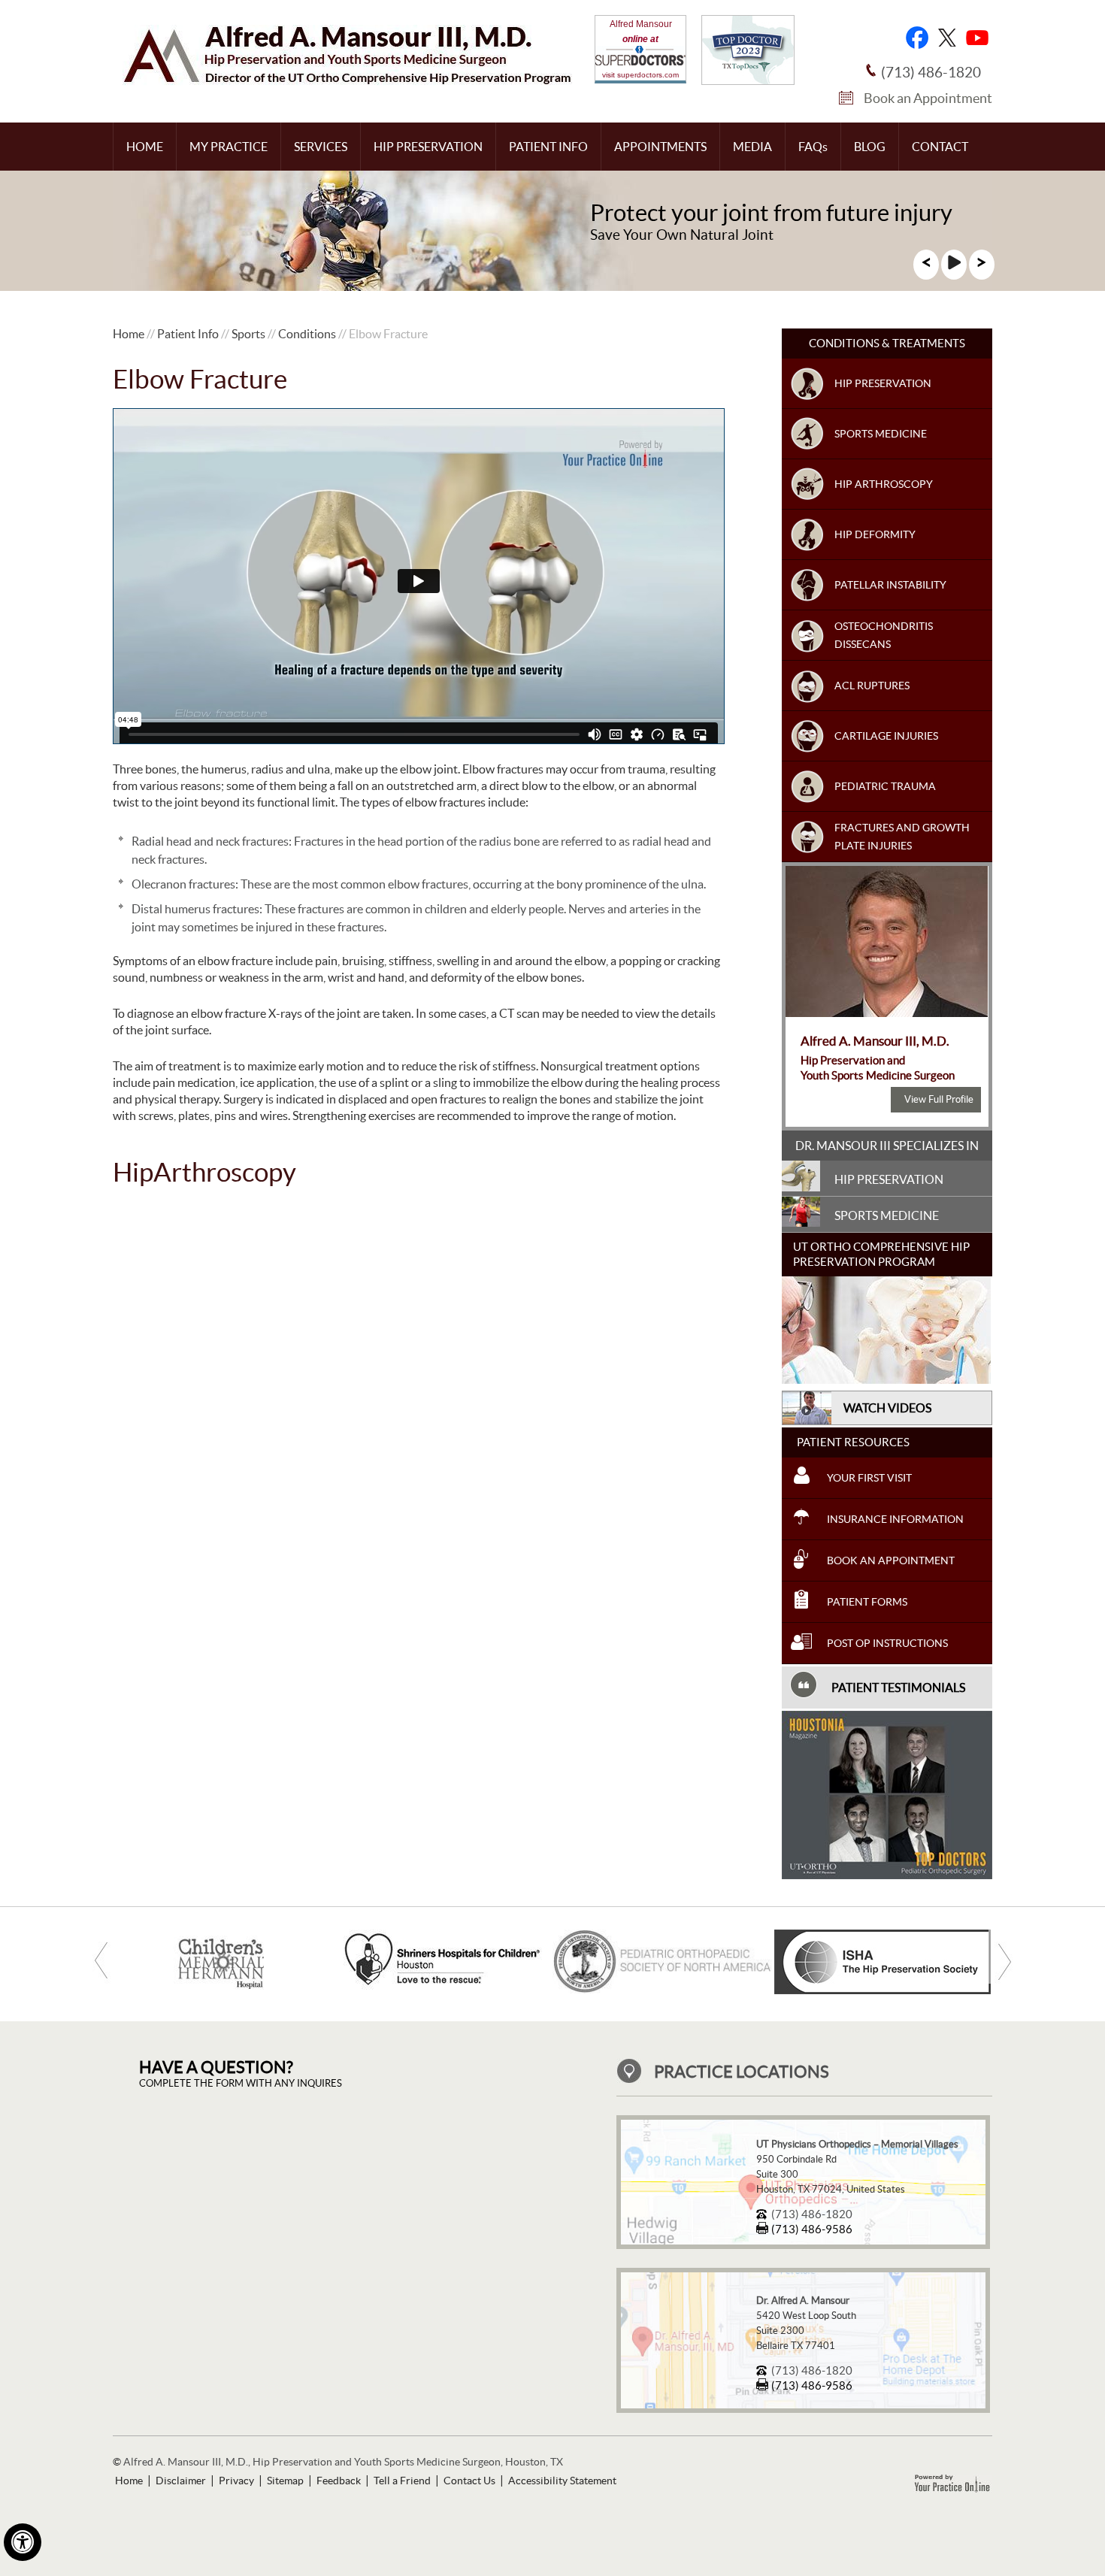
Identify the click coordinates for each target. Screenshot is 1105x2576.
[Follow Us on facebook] (917, 38)
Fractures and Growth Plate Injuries (902, 837)
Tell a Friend (402, 2481)
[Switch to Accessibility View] (23, 2542)
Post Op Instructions (887, 1643)
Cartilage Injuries (886, 736)
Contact (940, 147)
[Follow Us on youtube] (977, 38)
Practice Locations (742, 2072)
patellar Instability (890, 585)
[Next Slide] (982, 267)
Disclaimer (181, 2481)
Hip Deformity (875, 534)
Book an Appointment (928, 98)
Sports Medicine (881, 434)
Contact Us (469, 2481)
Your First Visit (869, 1478)
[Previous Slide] (926, 267)
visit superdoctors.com (640, 75)
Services (321, 147)
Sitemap (285, 2481)
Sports (248, 334)
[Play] (954, 267)
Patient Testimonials (898, 1688)
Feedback (339, 2481)
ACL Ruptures (872, 686)
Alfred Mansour (641, 24)
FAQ (813, 147)
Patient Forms (867, 1602)
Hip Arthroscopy (884, 484)
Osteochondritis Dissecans (884, 635)
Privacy (236, 2481)
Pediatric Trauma (885, 786)
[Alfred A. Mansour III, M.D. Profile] (887, 1013)
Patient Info (548, 147)
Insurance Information (895, 1519)
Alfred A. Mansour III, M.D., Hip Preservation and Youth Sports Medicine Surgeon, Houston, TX (343, 2462)
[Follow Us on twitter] (947, 38)
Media (752, 147)
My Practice (229, 147)
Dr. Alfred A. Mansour (803, 2301)
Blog (870, 147)
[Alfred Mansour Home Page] (347, 81)
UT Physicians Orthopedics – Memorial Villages (857, 2144)
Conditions (307, 334)
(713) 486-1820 (931, 73)
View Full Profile (939, 1099)
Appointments (660, 147)
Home (145, 147)
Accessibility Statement (562, 2481)
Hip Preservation (428, 147)
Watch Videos (887, 1408)
